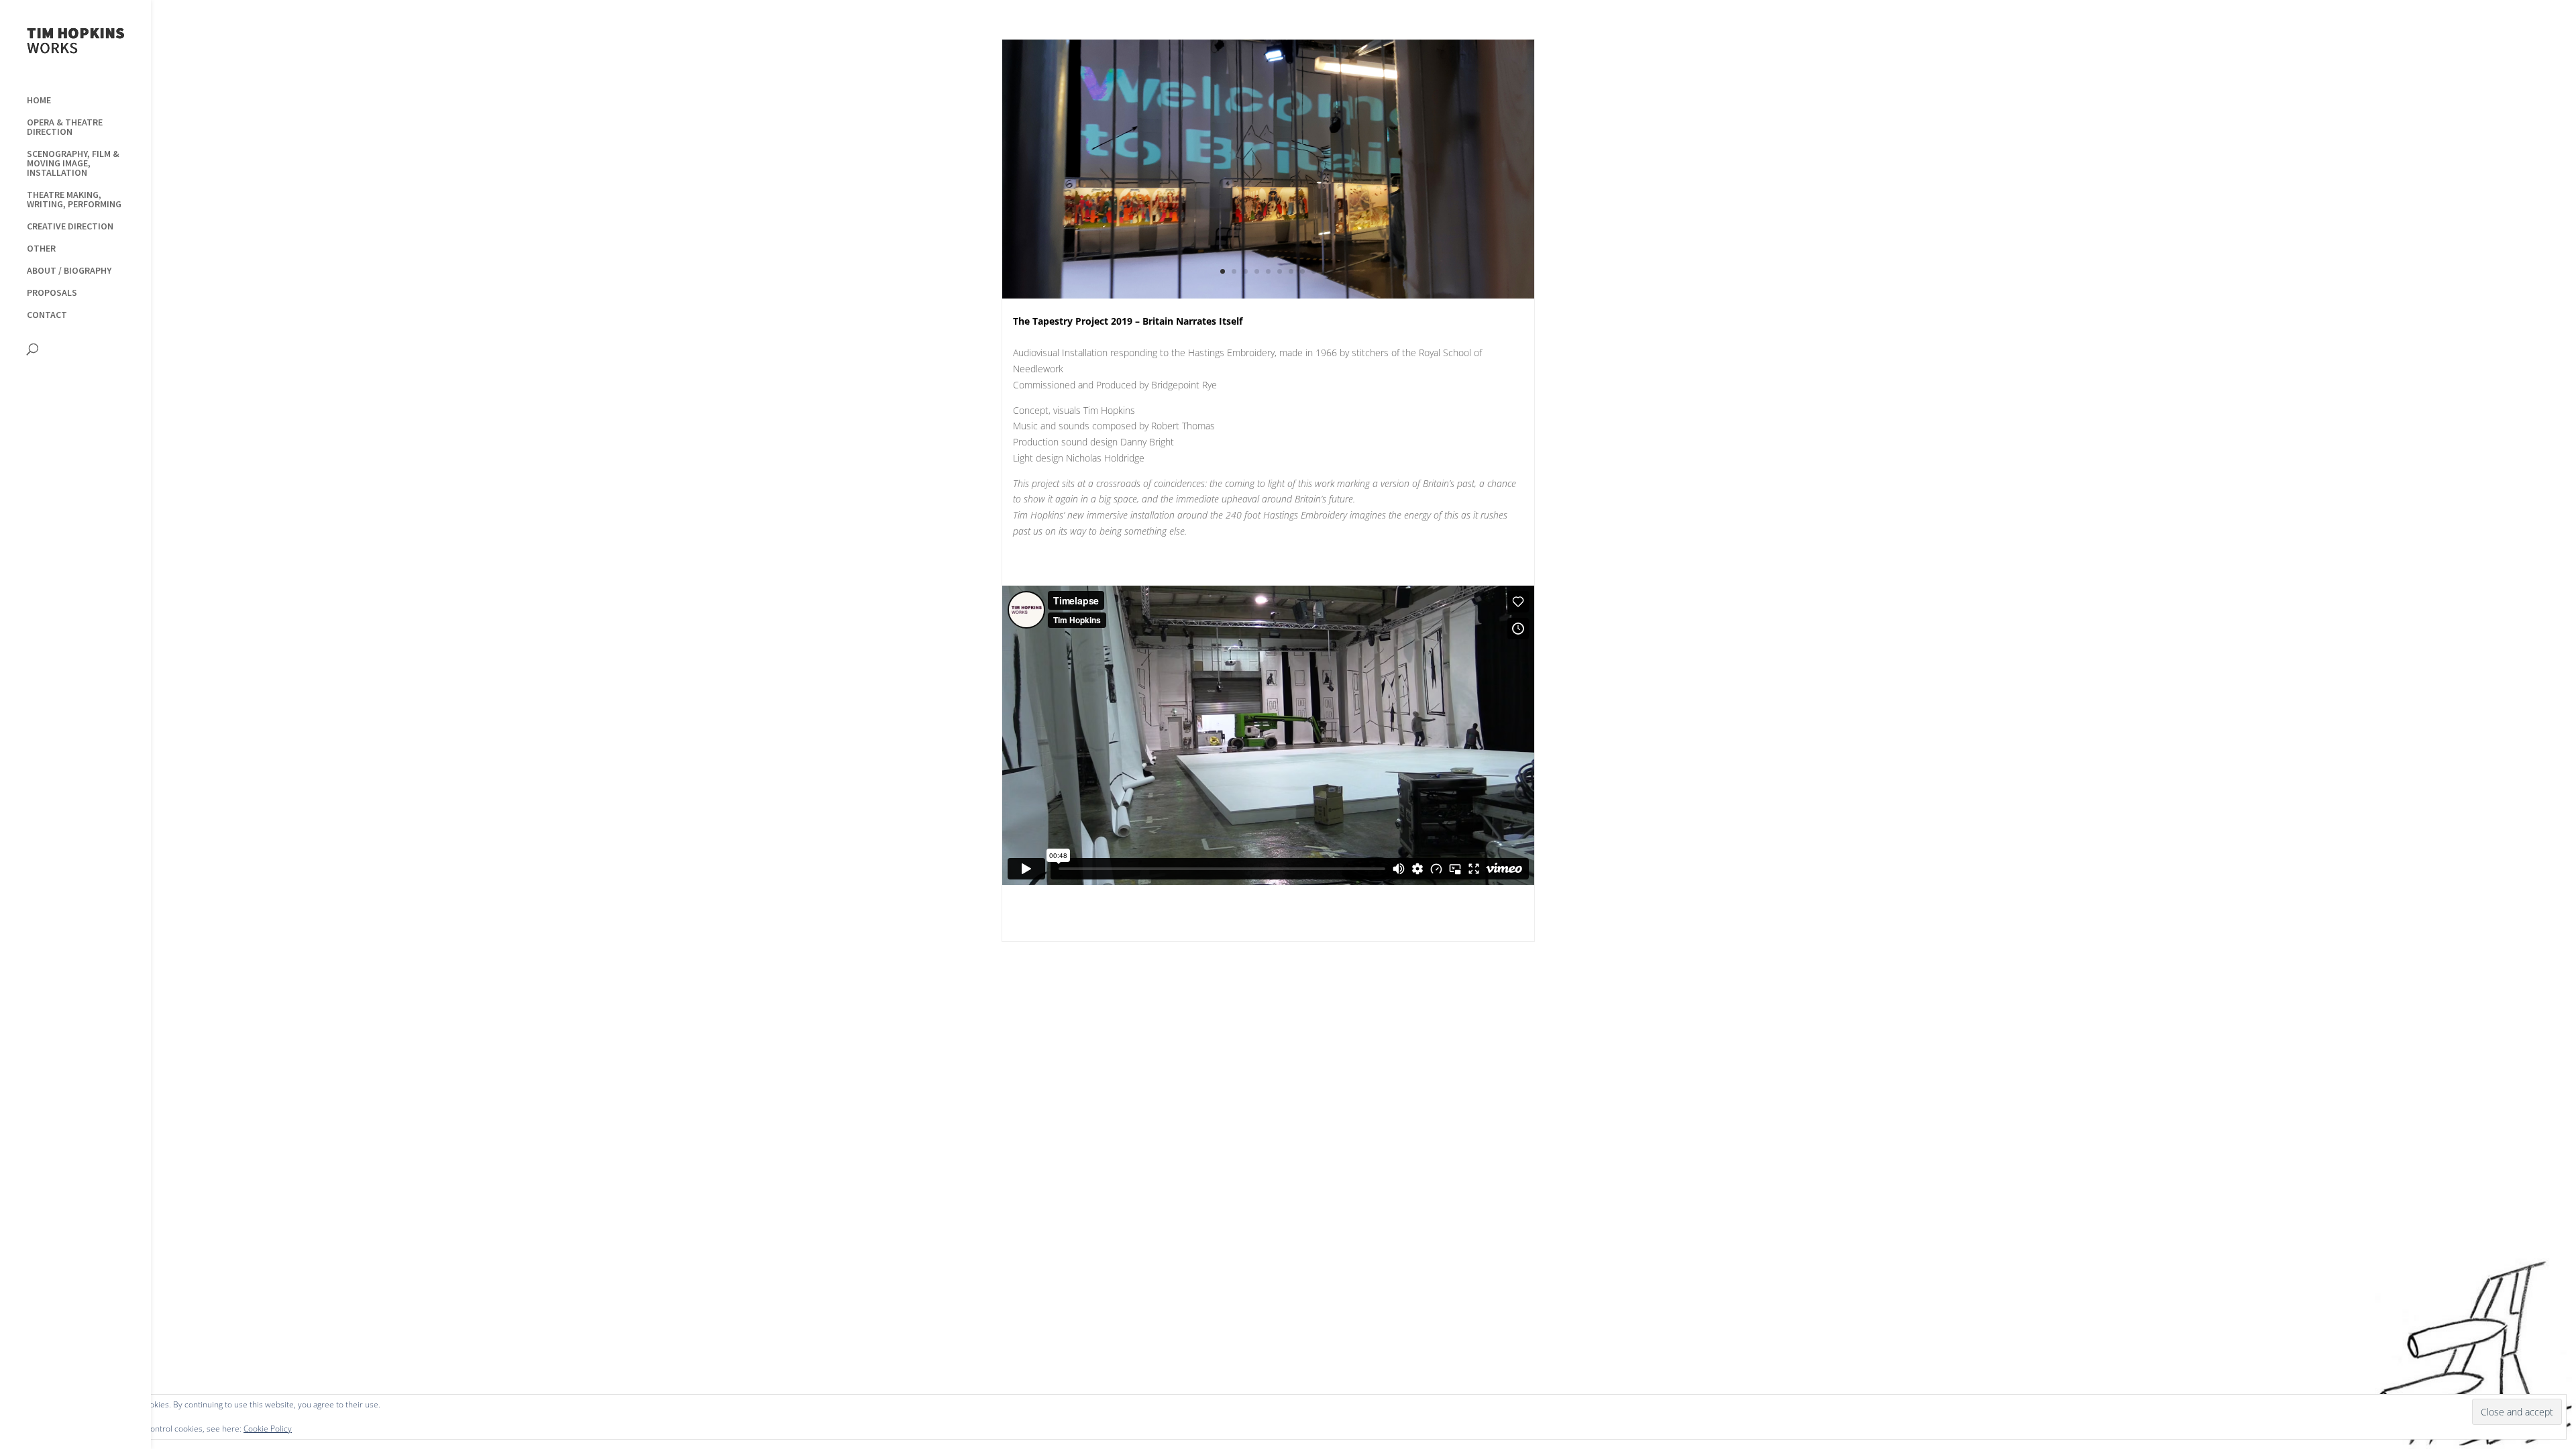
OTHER (41, 249)
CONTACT (47, 315)
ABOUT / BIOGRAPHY (69, 271)
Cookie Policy (268, 1429)
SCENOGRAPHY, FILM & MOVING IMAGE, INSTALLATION (73, 164)
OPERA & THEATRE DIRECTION (65, 127)
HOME (39, 101)
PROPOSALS (52, 293)
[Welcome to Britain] (1268, 298)
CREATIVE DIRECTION (70, 227)
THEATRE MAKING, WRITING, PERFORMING (74, 200)
